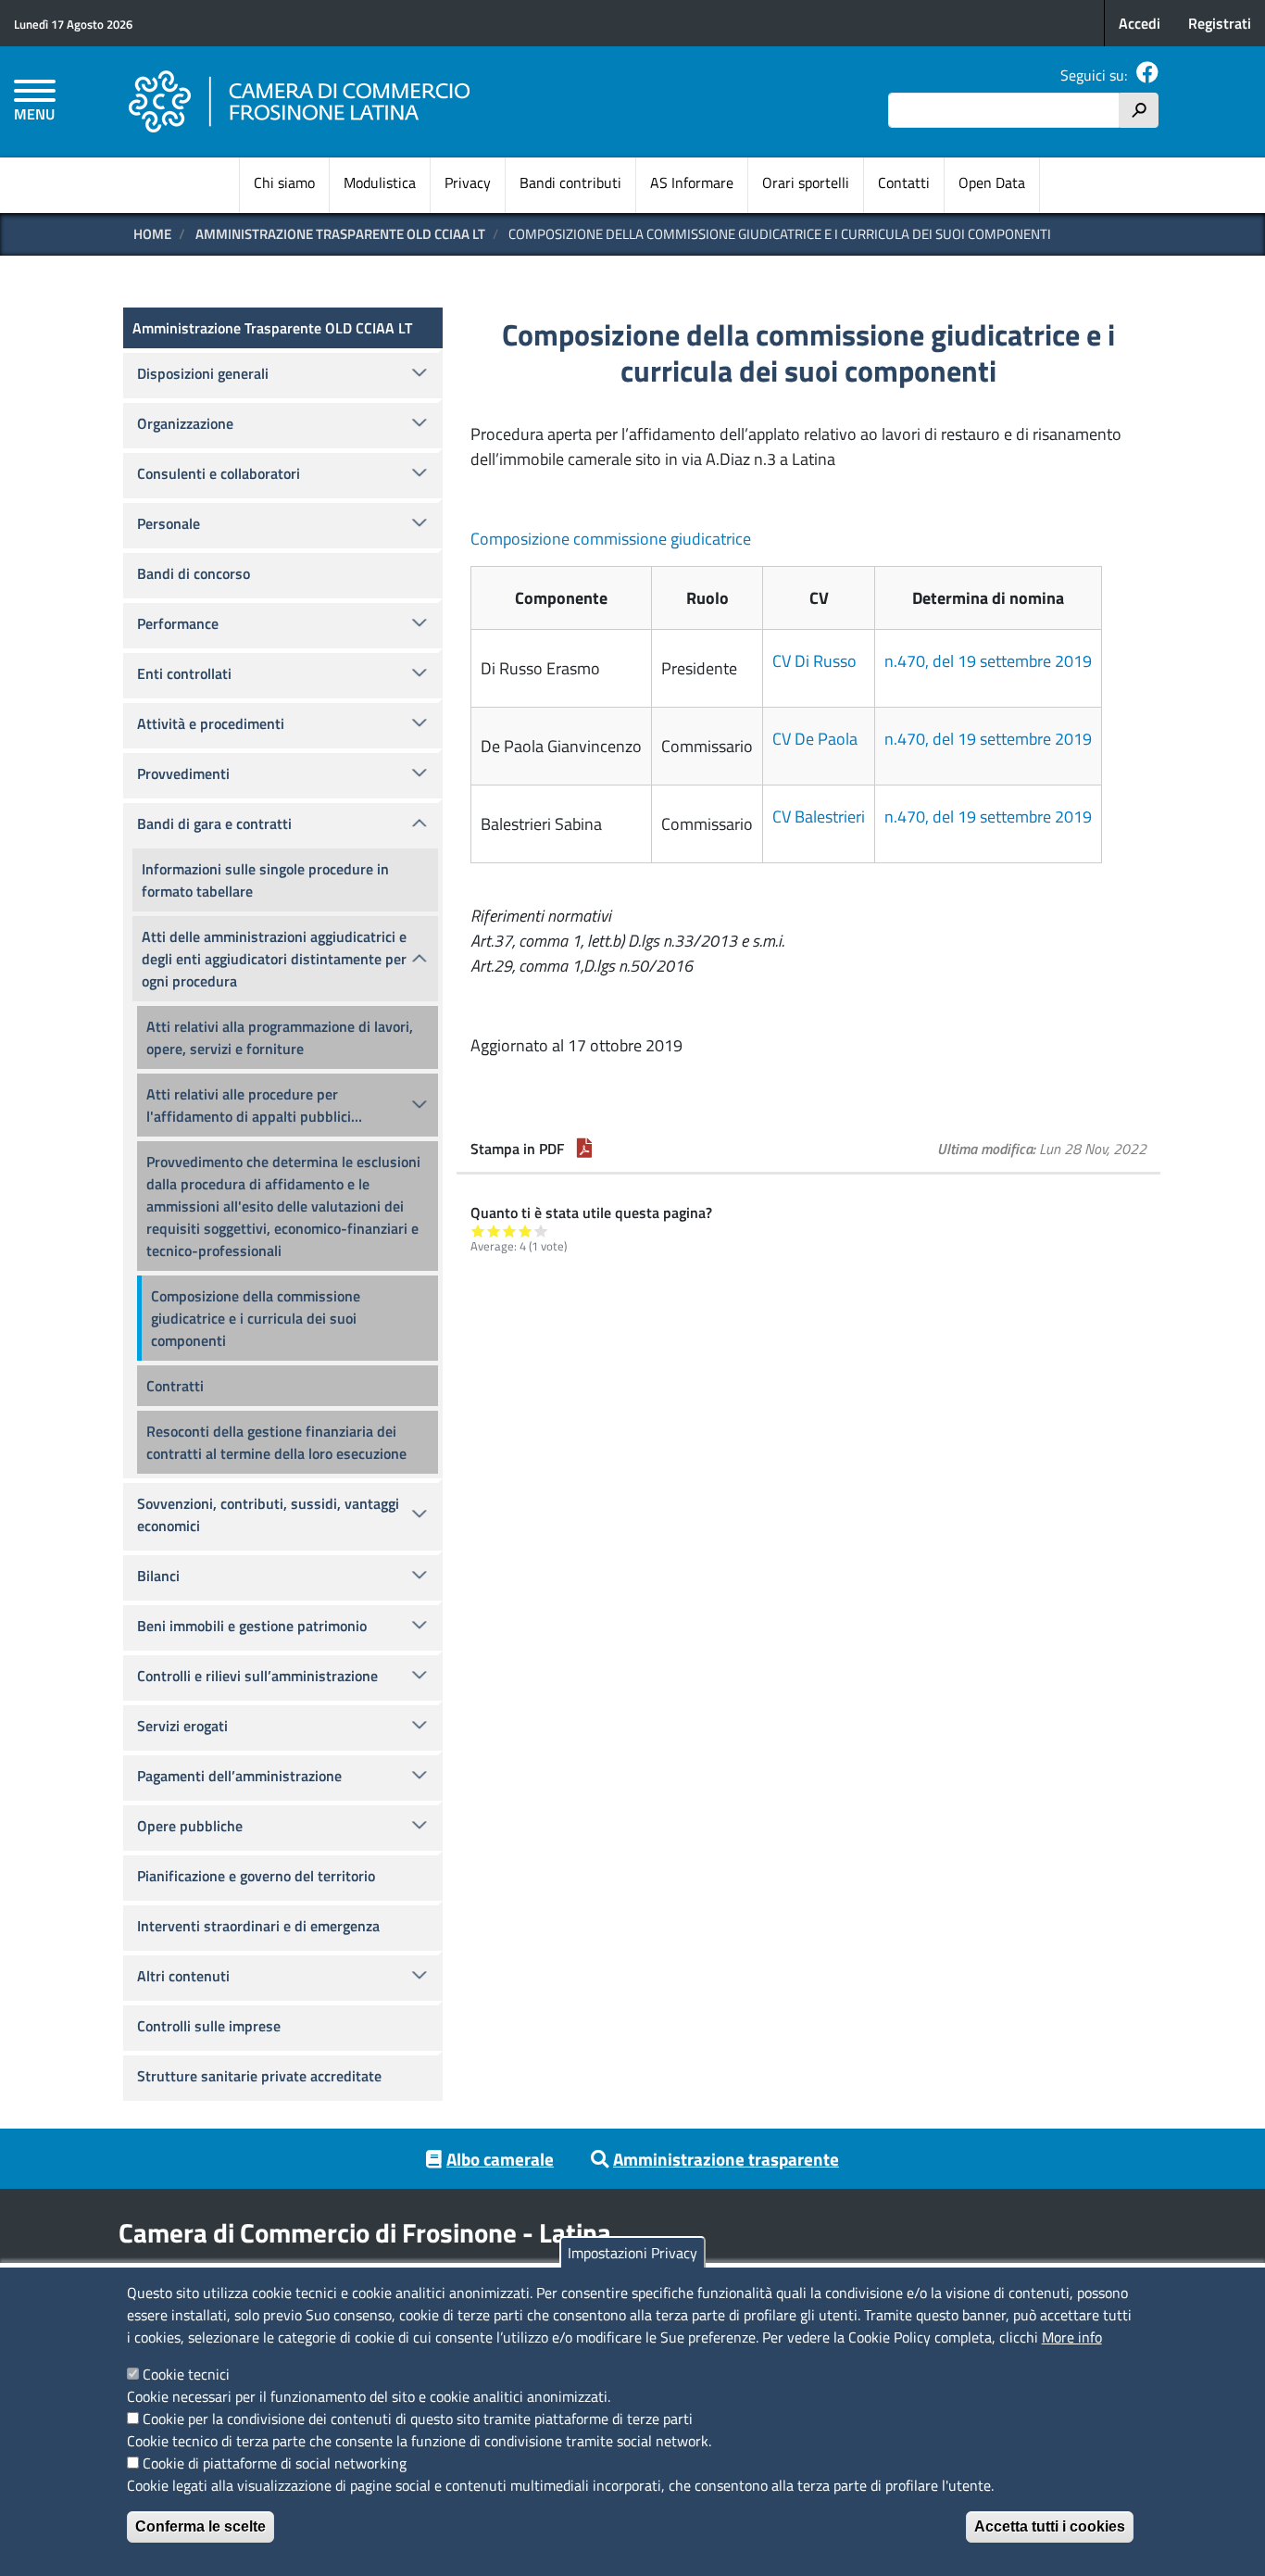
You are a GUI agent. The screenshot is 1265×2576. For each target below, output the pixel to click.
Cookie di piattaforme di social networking (275, 2463)
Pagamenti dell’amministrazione (239, 1776)
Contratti (175, 1386)
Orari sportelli (806, 182)
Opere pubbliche (190, 1826)
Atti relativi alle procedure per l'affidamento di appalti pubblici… (254, 1105)
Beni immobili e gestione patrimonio (252, 1626)
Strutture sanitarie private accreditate (259, 2076)
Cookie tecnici (186, 2374)
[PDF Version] (584, 1149)
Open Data (992, 182)
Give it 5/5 (541, 1231)
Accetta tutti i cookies (1050, 2526)
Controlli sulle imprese (209, 2026)
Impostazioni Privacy (632, 2253)
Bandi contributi (570, 182)
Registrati (1220, 23)
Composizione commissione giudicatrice (611, 539)
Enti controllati (184, 673)
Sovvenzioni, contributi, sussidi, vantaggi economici (268, 1514)
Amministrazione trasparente (726, 2159)
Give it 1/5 (478, 1231)
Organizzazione (185, 423)
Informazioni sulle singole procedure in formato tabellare (265, 880)
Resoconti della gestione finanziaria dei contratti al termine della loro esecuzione (276, 1442)
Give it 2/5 (494, 1231)
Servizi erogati (182, 1726)
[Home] (300, 102)
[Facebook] (1147, 75)
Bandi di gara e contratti (214, 823)
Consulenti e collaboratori (219, 473)
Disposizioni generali (203, 373)
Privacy (468, 182)
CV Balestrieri (819, 817)
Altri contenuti (183, 1976)
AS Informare (692, 182)
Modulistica (380, 182)
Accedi (1140, 23)
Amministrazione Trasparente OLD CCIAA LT (340, 234)
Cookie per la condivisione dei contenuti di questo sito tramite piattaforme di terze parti (418, 2419)
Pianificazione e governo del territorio (256, 1876)
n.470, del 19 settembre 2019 (988, 661)
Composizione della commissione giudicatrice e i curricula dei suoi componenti (256, 1318)
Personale (169, 523)
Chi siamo (284, 182)
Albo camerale (500, 2159)
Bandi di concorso (194, 573)
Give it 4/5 (526, 1231)
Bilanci (158, 1576)
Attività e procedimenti (211, 723)
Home (152, 234)
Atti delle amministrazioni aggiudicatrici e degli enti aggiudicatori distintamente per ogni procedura (274, 959)
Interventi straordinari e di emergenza (258, 1926)
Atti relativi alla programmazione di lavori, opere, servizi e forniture (280, 1037)
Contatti (904, 182)
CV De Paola (815, 739)
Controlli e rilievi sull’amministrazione (257, 1676)
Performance (178, 623)
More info (1072, 2337)
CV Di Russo (814, 661)
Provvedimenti (183, 773)
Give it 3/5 (510, 1231)
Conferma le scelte (200, 2526)
